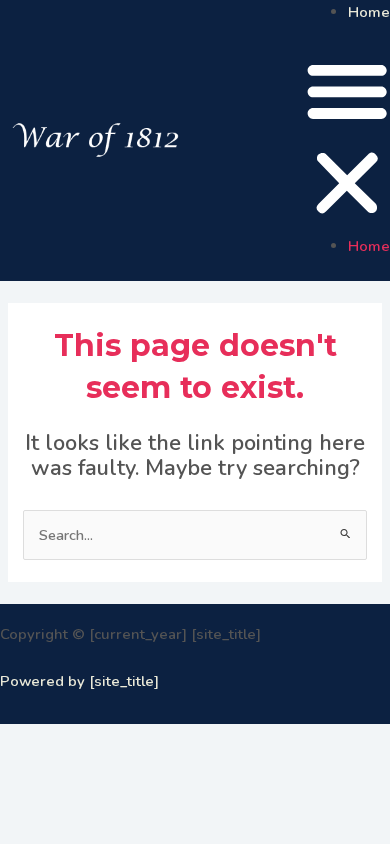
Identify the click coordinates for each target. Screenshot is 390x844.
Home (369, 12)
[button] (347, 140)
